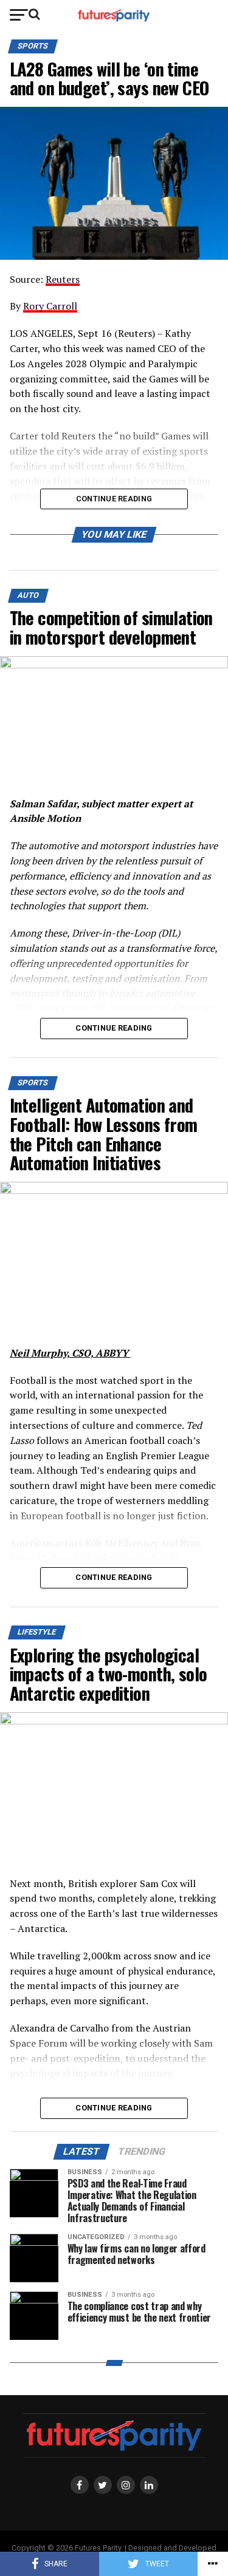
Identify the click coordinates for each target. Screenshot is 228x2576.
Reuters (63, 279)
